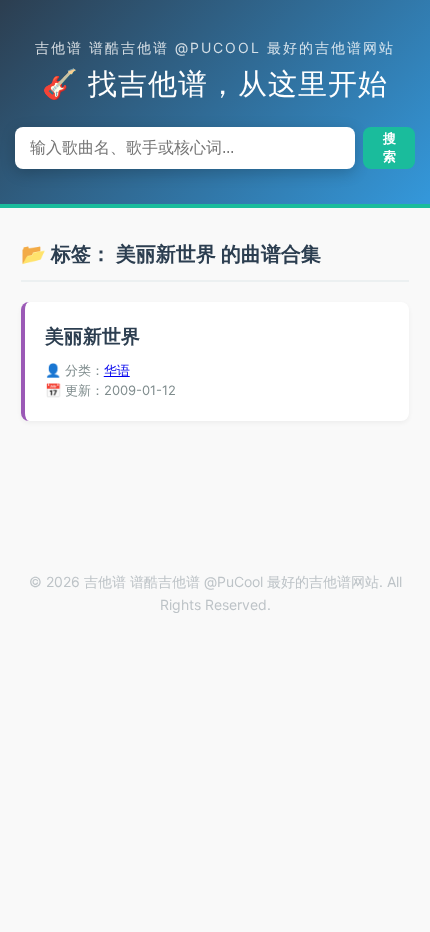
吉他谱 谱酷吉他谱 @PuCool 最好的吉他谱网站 (215, 47)
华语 (117, 370)
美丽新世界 (92, 336)
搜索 (389, 147)
